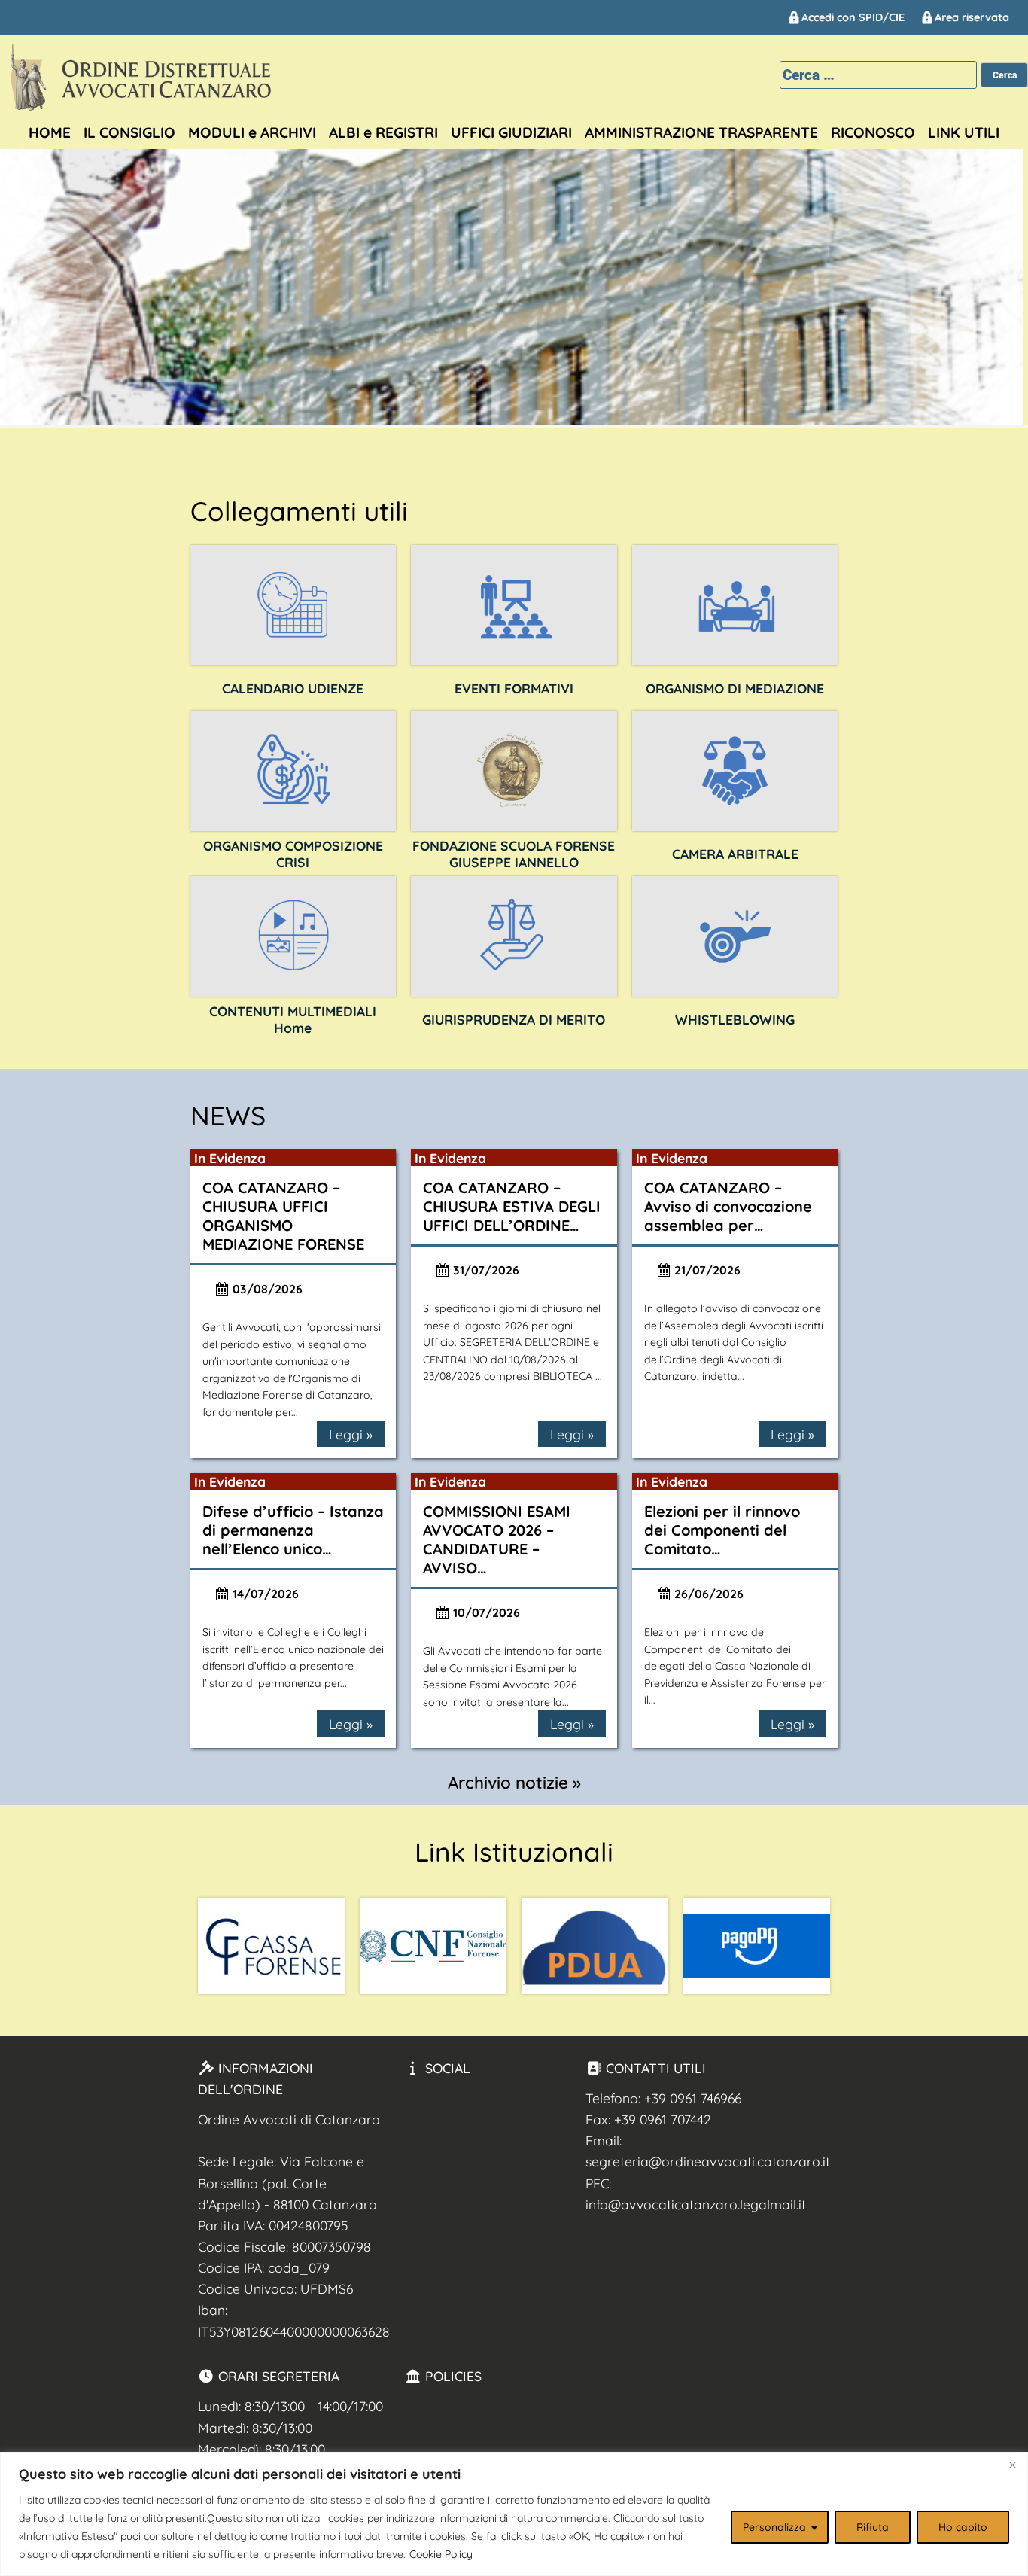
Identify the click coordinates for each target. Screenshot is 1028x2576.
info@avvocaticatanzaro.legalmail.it (696, 2204)
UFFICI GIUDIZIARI (511, 132)
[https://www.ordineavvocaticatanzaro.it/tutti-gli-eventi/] (514, 605)
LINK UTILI (964, 132)
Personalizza (774, 2527)
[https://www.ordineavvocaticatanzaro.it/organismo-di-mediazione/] (735, 605)
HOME (50, 132)
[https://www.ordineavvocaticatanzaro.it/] (293, 936)
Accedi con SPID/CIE (853, 17)
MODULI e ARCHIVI (252, 132)
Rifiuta (873, 2527)
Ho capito (963, 2527)
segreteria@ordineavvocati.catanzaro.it (708, 2161)
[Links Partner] (271, 1946)
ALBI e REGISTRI (383, 132)
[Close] (1012, 2465)
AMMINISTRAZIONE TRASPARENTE (701, 132)
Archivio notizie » (514, 1783)
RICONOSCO (873, 132)
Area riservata (972, 17)
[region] (514, 2514)
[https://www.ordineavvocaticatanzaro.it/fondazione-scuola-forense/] (514, 771)
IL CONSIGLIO (129, 132)
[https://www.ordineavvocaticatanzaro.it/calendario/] (293, 605)
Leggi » (351, 1434)
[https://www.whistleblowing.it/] (735, 936)
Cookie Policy (441, 2554)
